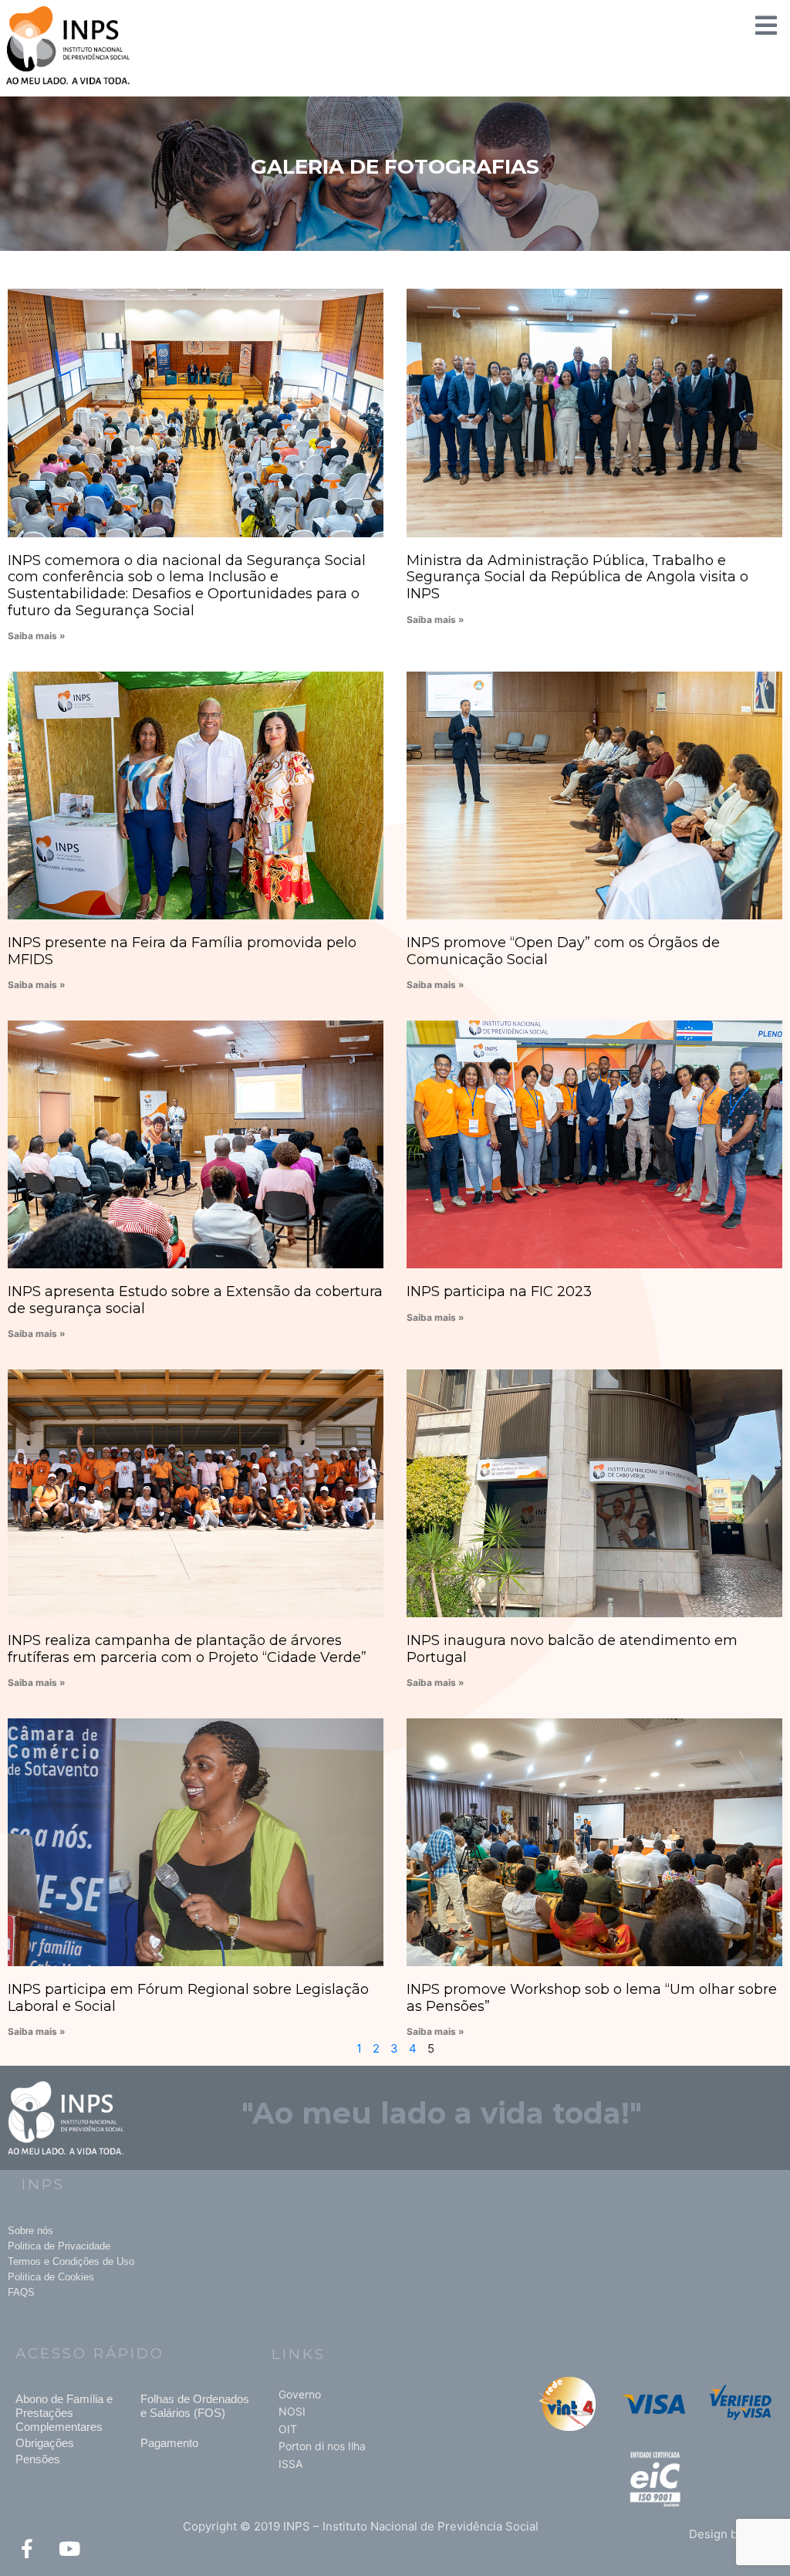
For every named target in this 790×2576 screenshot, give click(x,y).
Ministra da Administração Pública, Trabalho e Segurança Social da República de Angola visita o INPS (577, 577)
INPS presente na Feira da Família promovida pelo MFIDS (182, 951)
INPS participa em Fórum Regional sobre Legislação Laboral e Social (188, 1998)
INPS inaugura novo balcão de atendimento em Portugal (572, 1649)
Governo (300, 2394)
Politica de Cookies (51, 2277)
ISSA (290, 2464)
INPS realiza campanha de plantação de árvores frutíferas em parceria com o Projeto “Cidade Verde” (187, 1649)
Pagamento (169, 2443)
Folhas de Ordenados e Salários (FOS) (195, 2406)
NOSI (292, 2411)
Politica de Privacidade (59, 2246)
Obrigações (45, 2443)
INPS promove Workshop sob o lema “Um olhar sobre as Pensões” (592, 1998)
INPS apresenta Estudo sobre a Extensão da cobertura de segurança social (195, 1300)
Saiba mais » (37, 636)
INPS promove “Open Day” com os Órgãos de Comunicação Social (563, 951)
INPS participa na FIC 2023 (499, 1291)
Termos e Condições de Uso (71, 2261)
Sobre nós (30, 2231)
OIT (288, 2429)
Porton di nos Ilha (322, 2446)
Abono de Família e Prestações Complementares (64, 2413)
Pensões (38, 2459)
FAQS (21, 2292)
